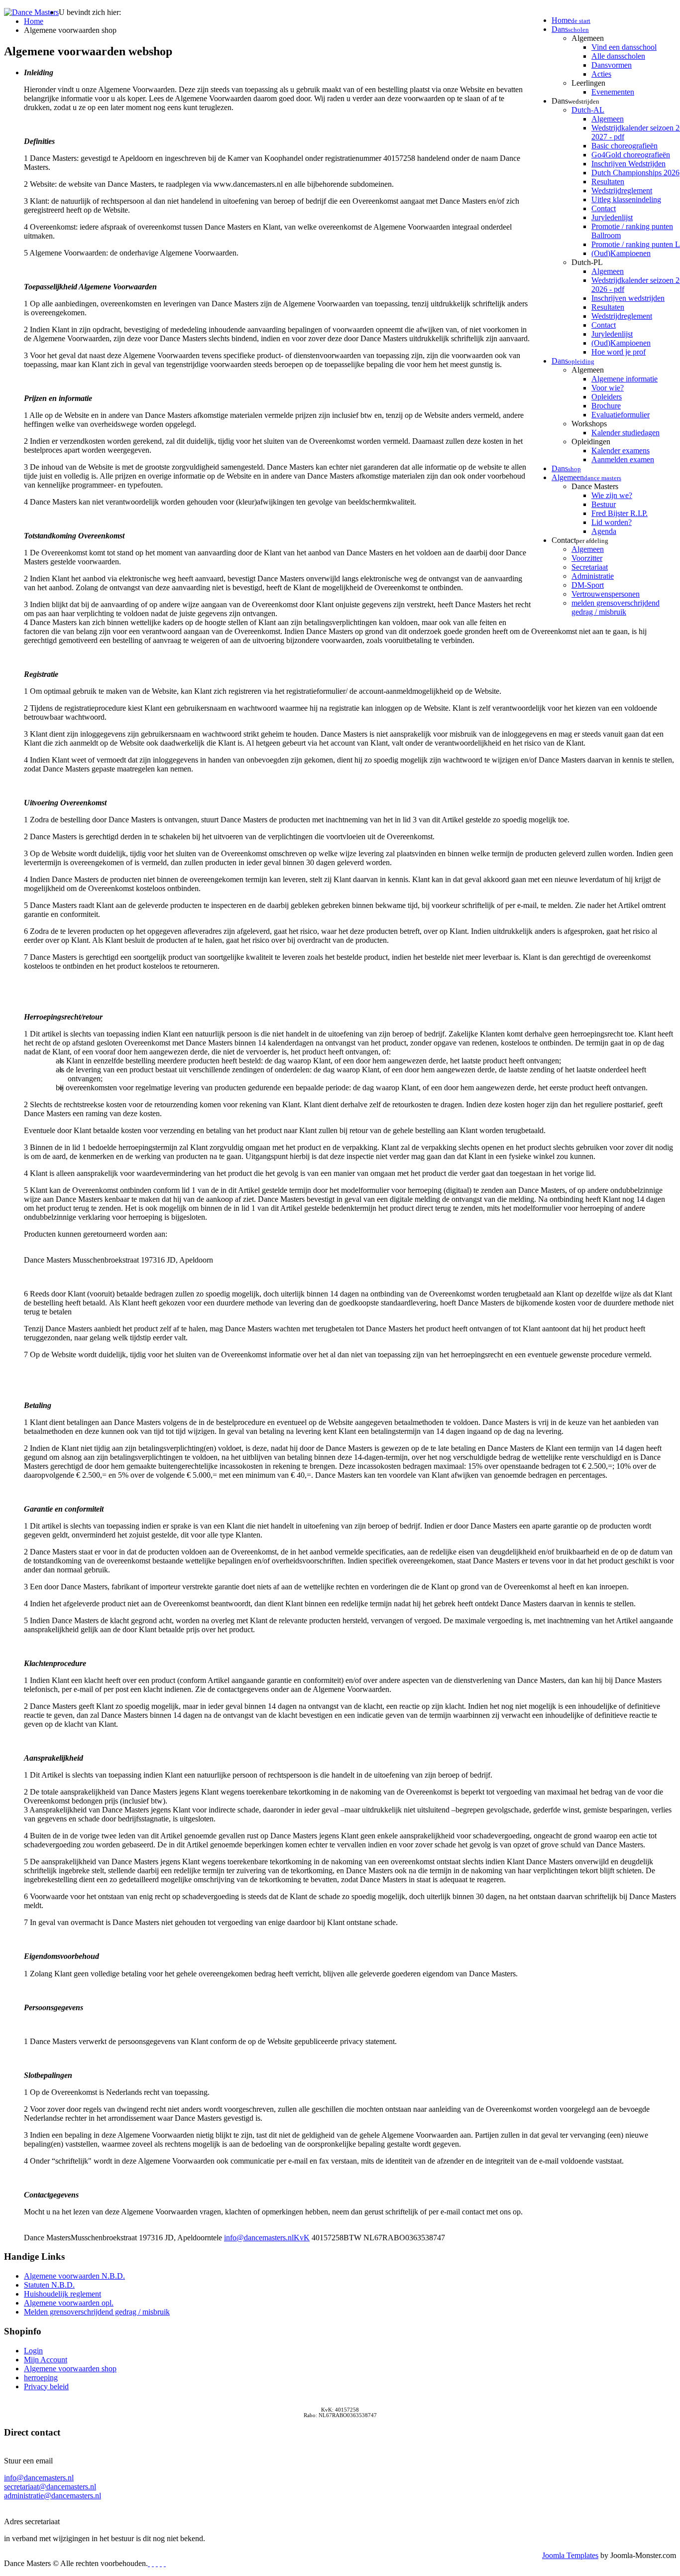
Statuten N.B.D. (49, 2285)
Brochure (606, 406)
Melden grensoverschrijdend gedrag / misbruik (97, 2312)
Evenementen (613, 92)
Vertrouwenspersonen (606, 594)
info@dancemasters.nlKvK (267, 2238)
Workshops (589, 424)
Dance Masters (595, 486)
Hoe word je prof (619, 352)
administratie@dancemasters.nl (53, 2496)
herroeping (41, 2378)
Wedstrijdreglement (622, 191)
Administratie (593, 576)
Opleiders (607, 397)
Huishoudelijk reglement (62, 2294)
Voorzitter (587, 558)
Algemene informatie (624, 379)
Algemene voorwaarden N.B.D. (74, 2276)
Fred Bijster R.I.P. (620, 513)
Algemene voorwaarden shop (70, 2369)
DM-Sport (588, 585)
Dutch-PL (587, 262)
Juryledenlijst (612, 217)
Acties (601, 74)
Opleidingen (591, 442)
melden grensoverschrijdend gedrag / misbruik (616, 607)
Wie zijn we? (612, 495)
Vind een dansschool (624, 47)
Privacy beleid (46, 2386)
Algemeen (588, 38)
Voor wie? (608, 388)
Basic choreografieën (624, 146)
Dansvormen (612, 65)
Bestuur (604, 504)
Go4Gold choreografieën (631, 155)
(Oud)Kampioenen (621, 253)
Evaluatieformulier (621, 415)
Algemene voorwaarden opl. (69, 2303)
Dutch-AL (588, 110)
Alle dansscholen (618, 56)
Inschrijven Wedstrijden (628, 164)
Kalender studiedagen (625, 433)
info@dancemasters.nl (39, 2478)
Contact (604, 208)
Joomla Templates (570, 2555)
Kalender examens (621, 451)
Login (33, 2351)
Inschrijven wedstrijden (628, 298)
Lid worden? (612, 522)
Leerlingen (588, 83)
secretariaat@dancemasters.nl (50, 2487)
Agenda (604, 531)
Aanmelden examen (623, 459)
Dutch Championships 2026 (635, 173)
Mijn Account (46, 2360)
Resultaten (608, 182)
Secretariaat (590, 567)
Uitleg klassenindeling (626, 199)
